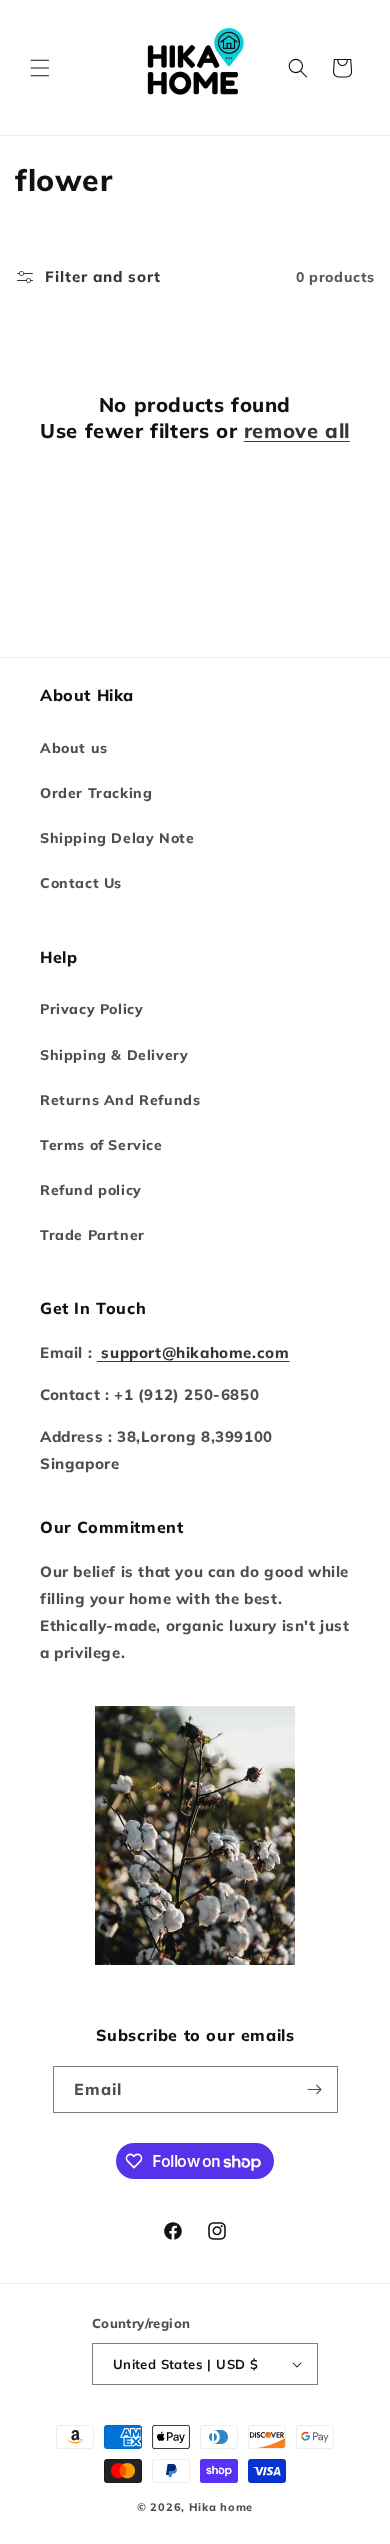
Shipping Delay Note (117, 838)
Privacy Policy (91, 1009)
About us (74, 748)
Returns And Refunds (120, 1100)
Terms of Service (101, 1145)
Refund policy (91, 1190)
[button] (40, 68)
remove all (297, 430)
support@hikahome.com (193, 1352)
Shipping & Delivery (114, 1055)
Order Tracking (96, 793)
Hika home (221, 2507)
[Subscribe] (315, 2089)
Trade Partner (92, 1235)
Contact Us (81, 883)
